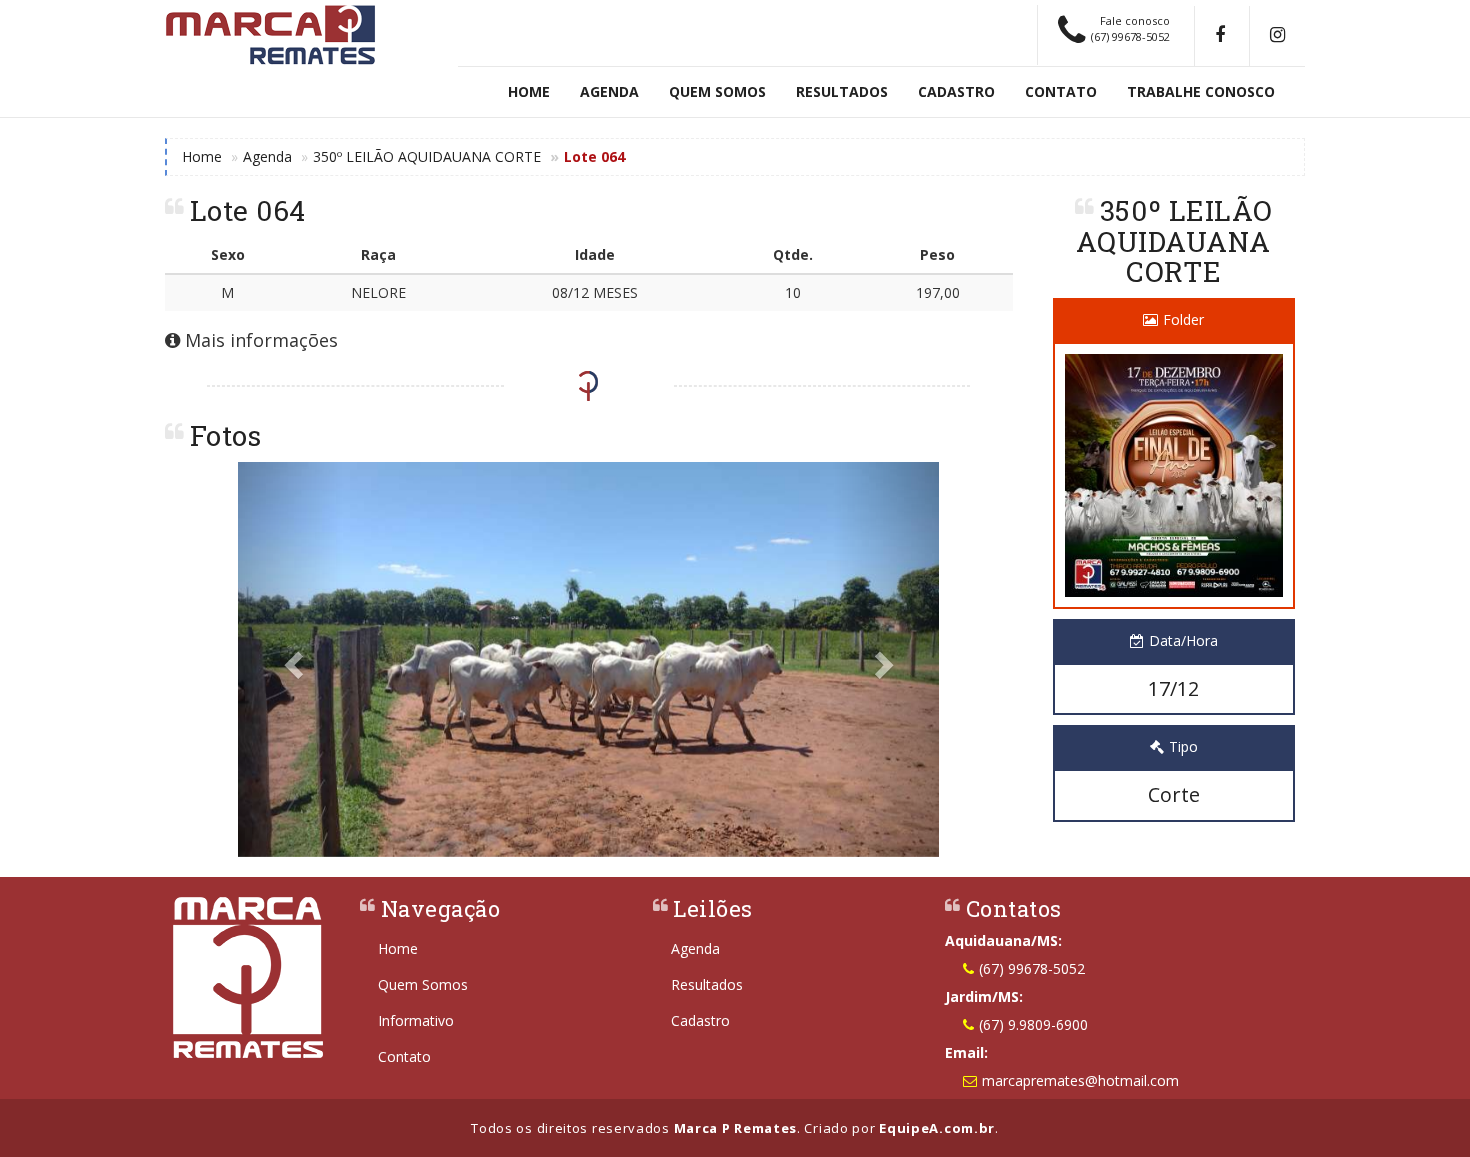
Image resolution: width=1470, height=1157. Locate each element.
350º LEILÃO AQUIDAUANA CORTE (427, 156)
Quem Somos (717, 91)
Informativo (416, 1020)
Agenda (609, 91)
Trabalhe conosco (1201, 91)
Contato (1061, 91)
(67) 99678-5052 (1032, 968)
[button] (290, 659)
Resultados (842, 91)
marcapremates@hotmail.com (1080, 1080)
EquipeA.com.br (937, 1128)
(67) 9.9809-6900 (1033, 1024)
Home (529, 91)
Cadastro (956, 91)
